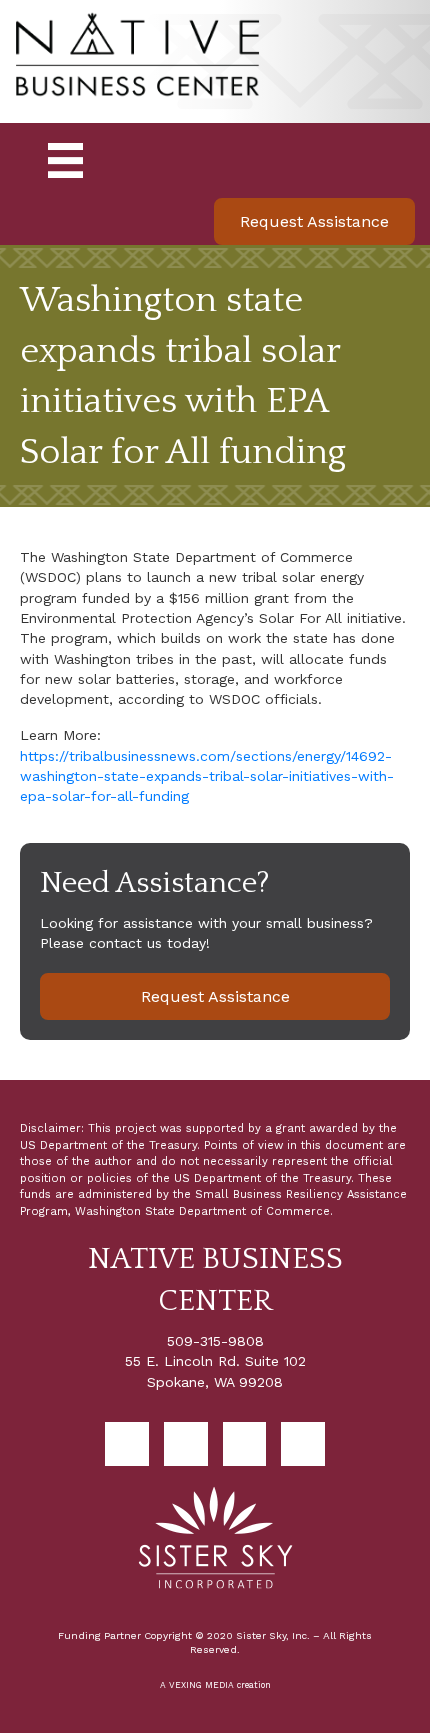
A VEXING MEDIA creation (215, 1685)
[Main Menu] (65, 160)
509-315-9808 (215, 1341)
